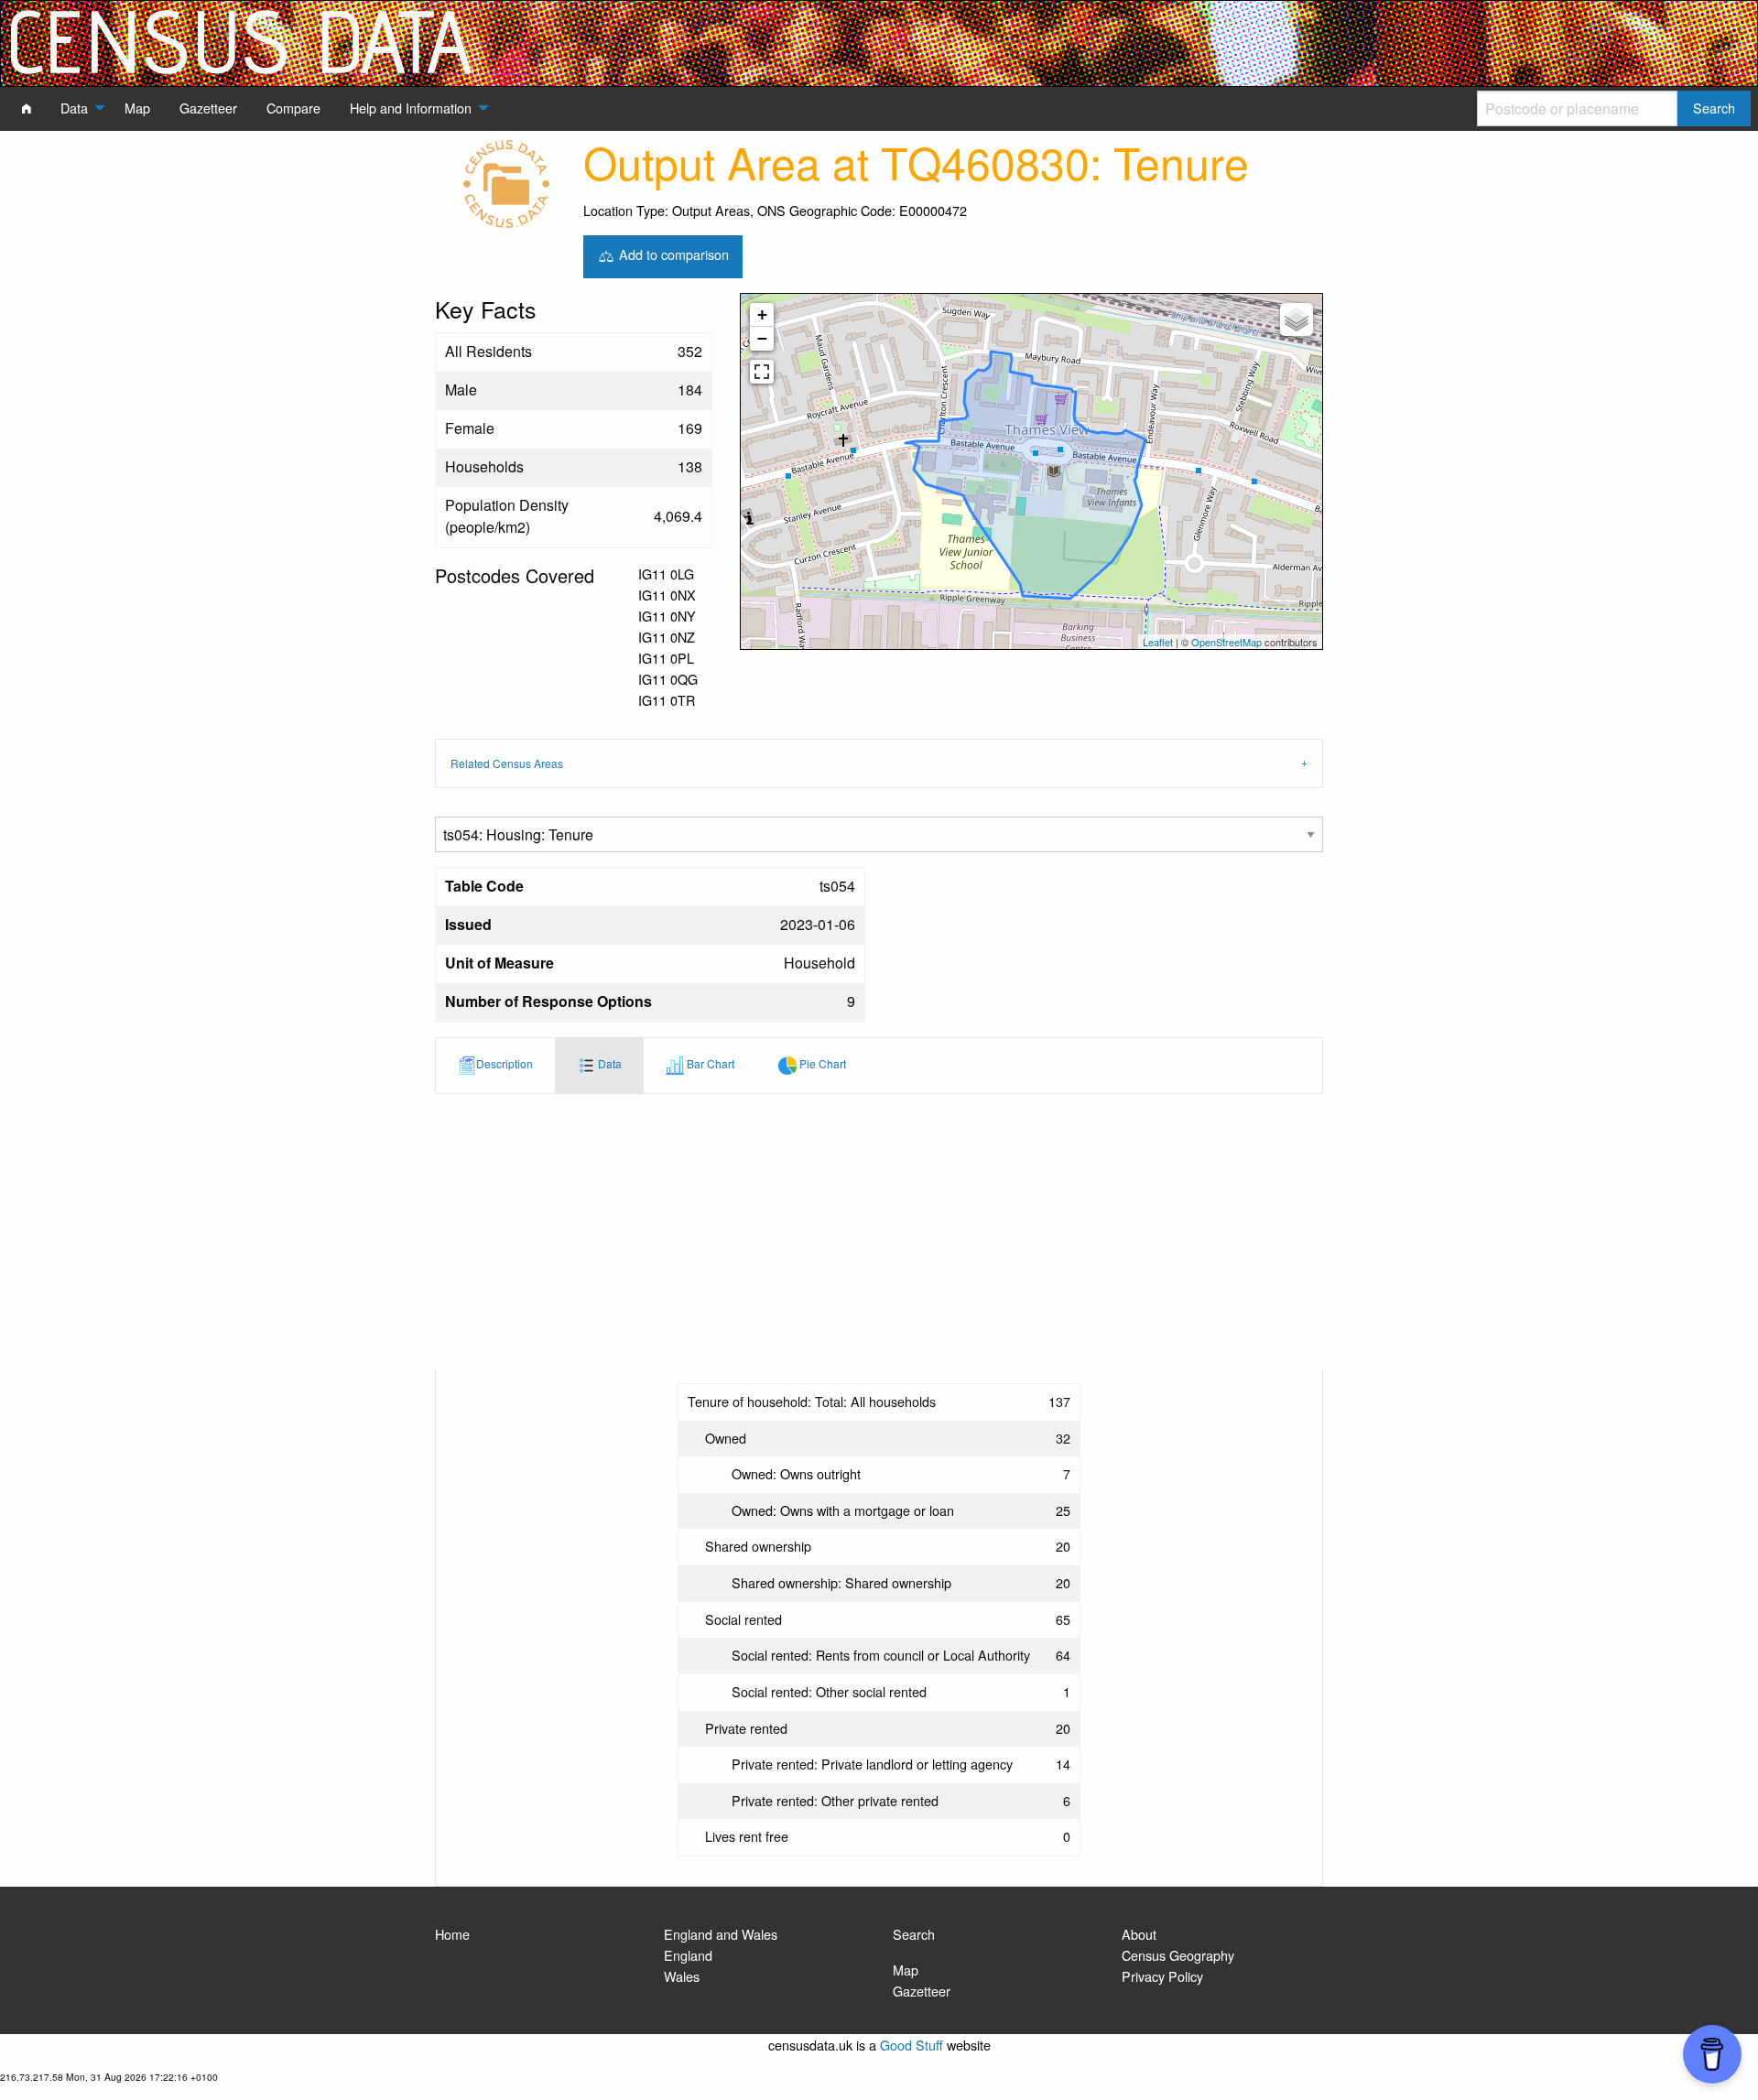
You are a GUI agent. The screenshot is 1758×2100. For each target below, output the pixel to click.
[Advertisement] (879, 1231)
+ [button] (762, 314)
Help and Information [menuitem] (411, 108)
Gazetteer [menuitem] (208, 108)
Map (906, 1970)
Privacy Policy (1162, 1976)
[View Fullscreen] (762, 372)
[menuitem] (27, 108)
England (688, 1955)
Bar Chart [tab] (709, 1063)
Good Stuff (912, 2045)
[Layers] (1297, 319)
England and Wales (721, 1934)
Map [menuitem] (137, 108)
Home (452, 1934)
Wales (682, 1976)
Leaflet (1158, 642)
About (1139, 1934)
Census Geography (1178, 1955)
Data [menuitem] (74, 108)
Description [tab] (505, 1063)
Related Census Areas (507, 763)
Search (914, 1934)
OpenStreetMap (1226, 642)
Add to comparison (672, 254)
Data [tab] (608, 1063)
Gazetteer (922, 1991)
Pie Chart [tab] (821, 1063)
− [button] (762, 338)
